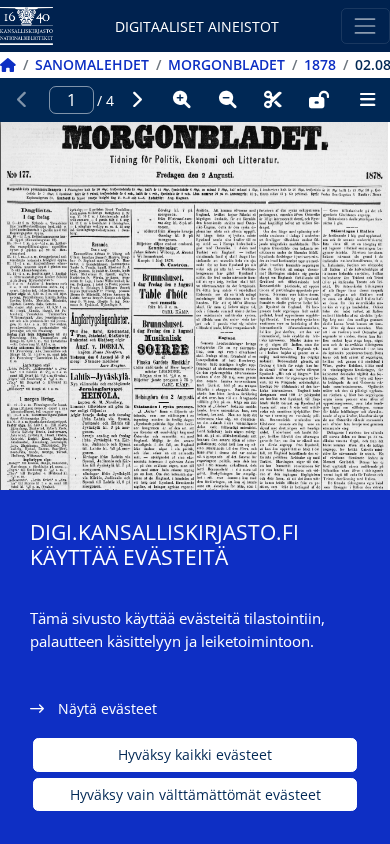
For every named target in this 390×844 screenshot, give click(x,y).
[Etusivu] (8, 64)
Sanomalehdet (92, 64)
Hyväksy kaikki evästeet (195, 754)
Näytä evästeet (107, 708)
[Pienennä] (228, 100)
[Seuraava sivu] (137, 100)
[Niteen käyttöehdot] (319, 100)
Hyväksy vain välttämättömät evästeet (195, 794)
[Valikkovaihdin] (365, 25)
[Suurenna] (182, 100)
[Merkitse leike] (273, 100)
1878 (320, 64)
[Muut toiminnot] (367, 100)
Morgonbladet (226, 64)
